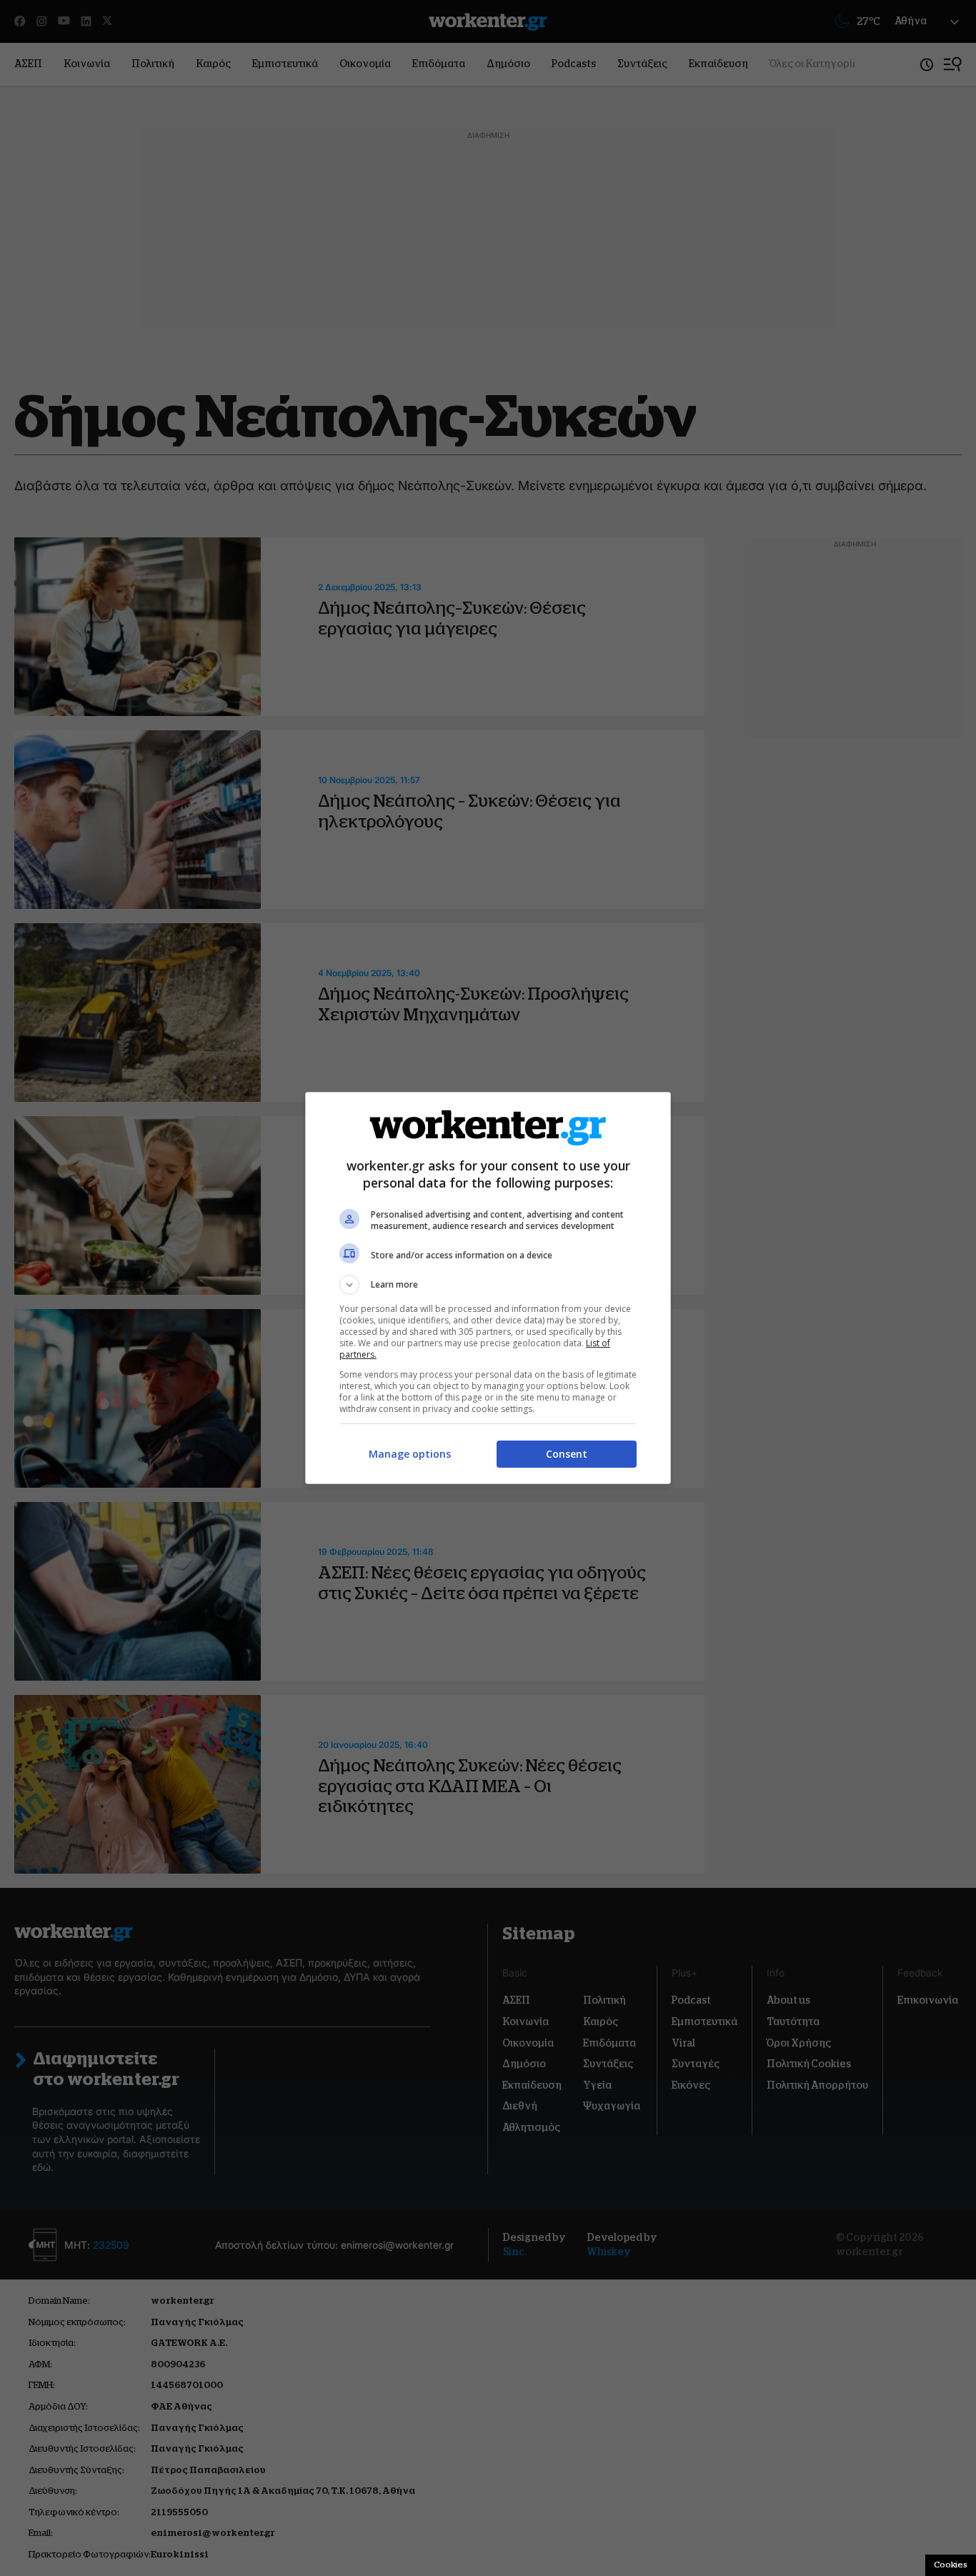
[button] (488, 1285)
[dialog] (488, 1288)
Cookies (951, 2565)
